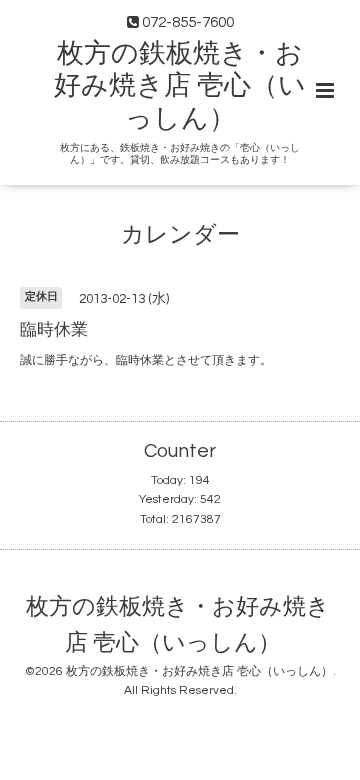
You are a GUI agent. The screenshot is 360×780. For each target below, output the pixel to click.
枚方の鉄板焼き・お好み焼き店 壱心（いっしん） (180, 86)
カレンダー (180, 235)
